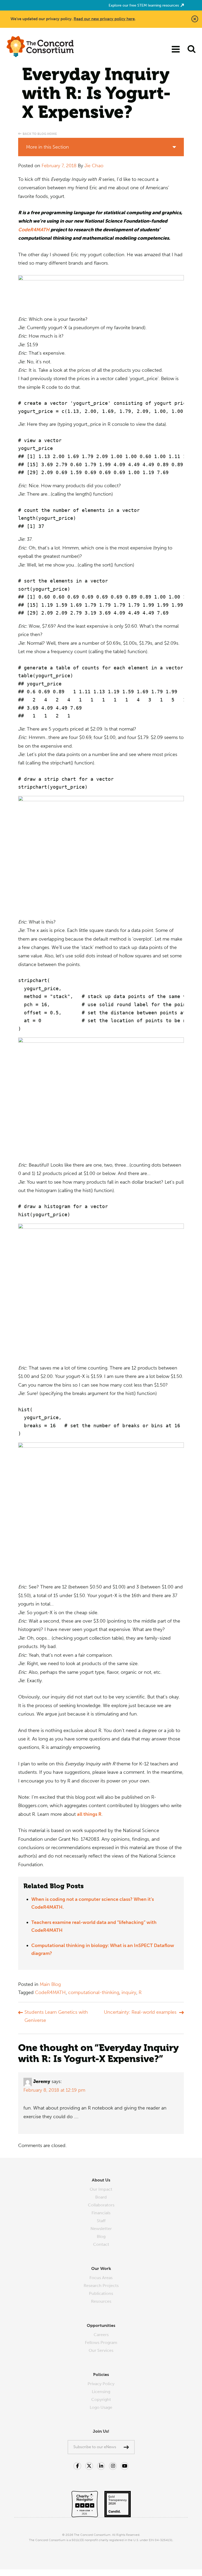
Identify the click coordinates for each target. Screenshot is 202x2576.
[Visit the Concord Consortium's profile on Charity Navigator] (85, 2501)
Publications (101, 2293)
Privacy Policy (101, 2384)
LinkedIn (101, 2466)
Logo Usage (101, 2407)
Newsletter (101, 2229)
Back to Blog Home (40, 134)
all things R (89, 1814)
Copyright (101, 2399)
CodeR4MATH (34, 230)
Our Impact (101, 2189)
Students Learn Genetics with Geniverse (56, 2016)
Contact (101, 2244)
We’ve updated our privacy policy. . (73, 19)
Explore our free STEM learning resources (144, 5)
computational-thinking (94, 1992)
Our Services (101, 2350)
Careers (101, 2335)
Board (101, 2197)
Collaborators (101, 2205)
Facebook (77, 2466)
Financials (101, 2213)
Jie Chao (94, 166)
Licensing (101, 2392)
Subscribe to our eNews (95, 2447)
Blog (101, 2236)
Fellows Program (101, 2342)
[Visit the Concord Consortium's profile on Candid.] (115, 2501)
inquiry (129, 1992)
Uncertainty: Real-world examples (140, 2012)
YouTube (125, 2466)
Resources (101, 2301)
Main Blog (50, 1984)
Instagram (113, 2466)
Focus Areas (101, 2278)
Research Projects (101, 2286)
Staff (101, 2221)
